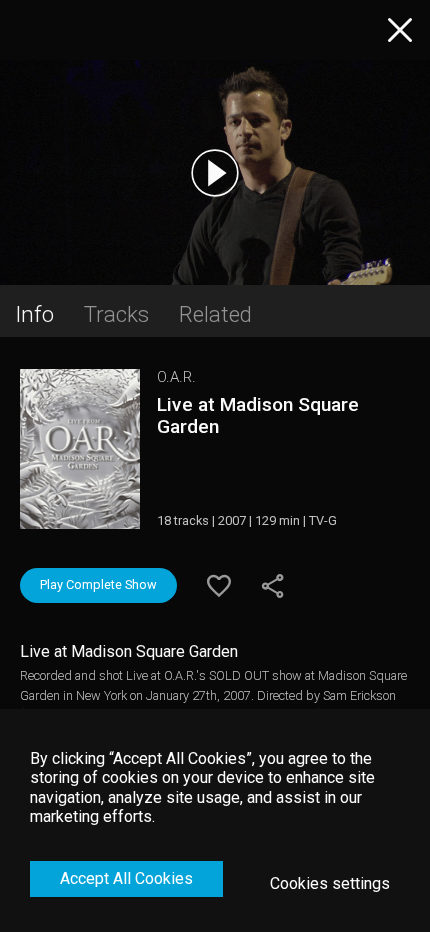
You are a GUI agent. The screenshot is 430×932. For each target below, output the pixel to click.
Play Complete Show (98, 584)
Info (34, 314)
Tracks (116, 314)
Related (215, 314)
